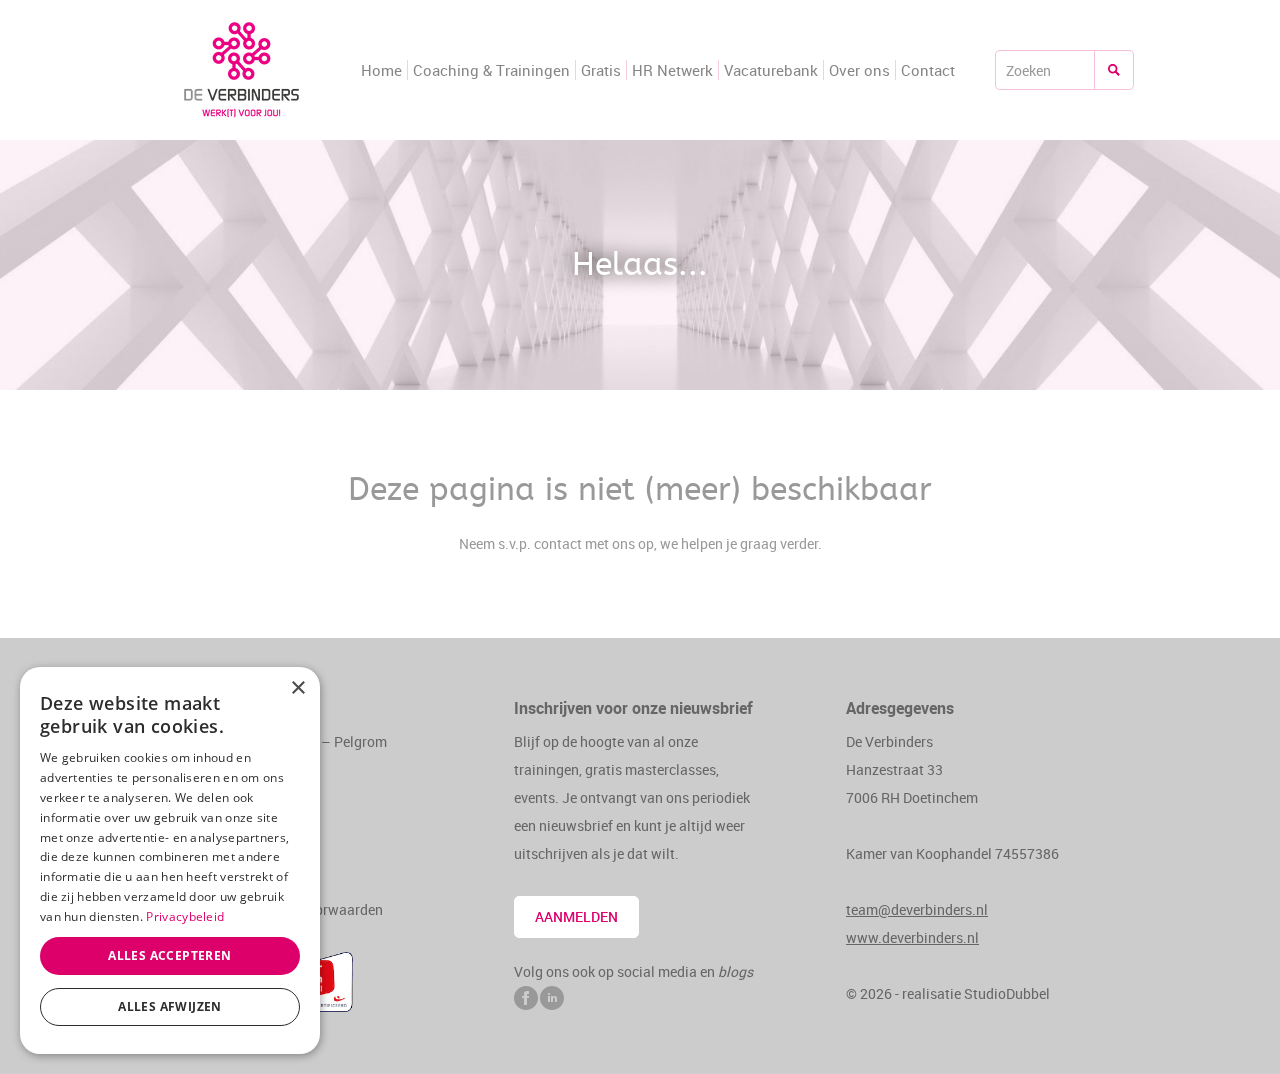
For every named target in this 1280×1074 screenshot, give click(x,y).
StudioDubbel (1007, 993)
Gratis (601, 70)
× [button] (297, 688)
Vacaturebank (771, 70)
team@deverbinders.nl (917, 909)
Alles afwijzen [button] (170, 1006)
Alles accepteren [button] (169, 955)
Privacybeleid (185, 916)
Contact (928, 70)
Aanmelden (576, 916)
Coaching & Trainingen (491, 70)
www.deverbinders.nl (912, 937)
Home (381, 70)
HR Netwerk (672, 70)
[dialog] (170, 860)
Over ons (859, 70)
